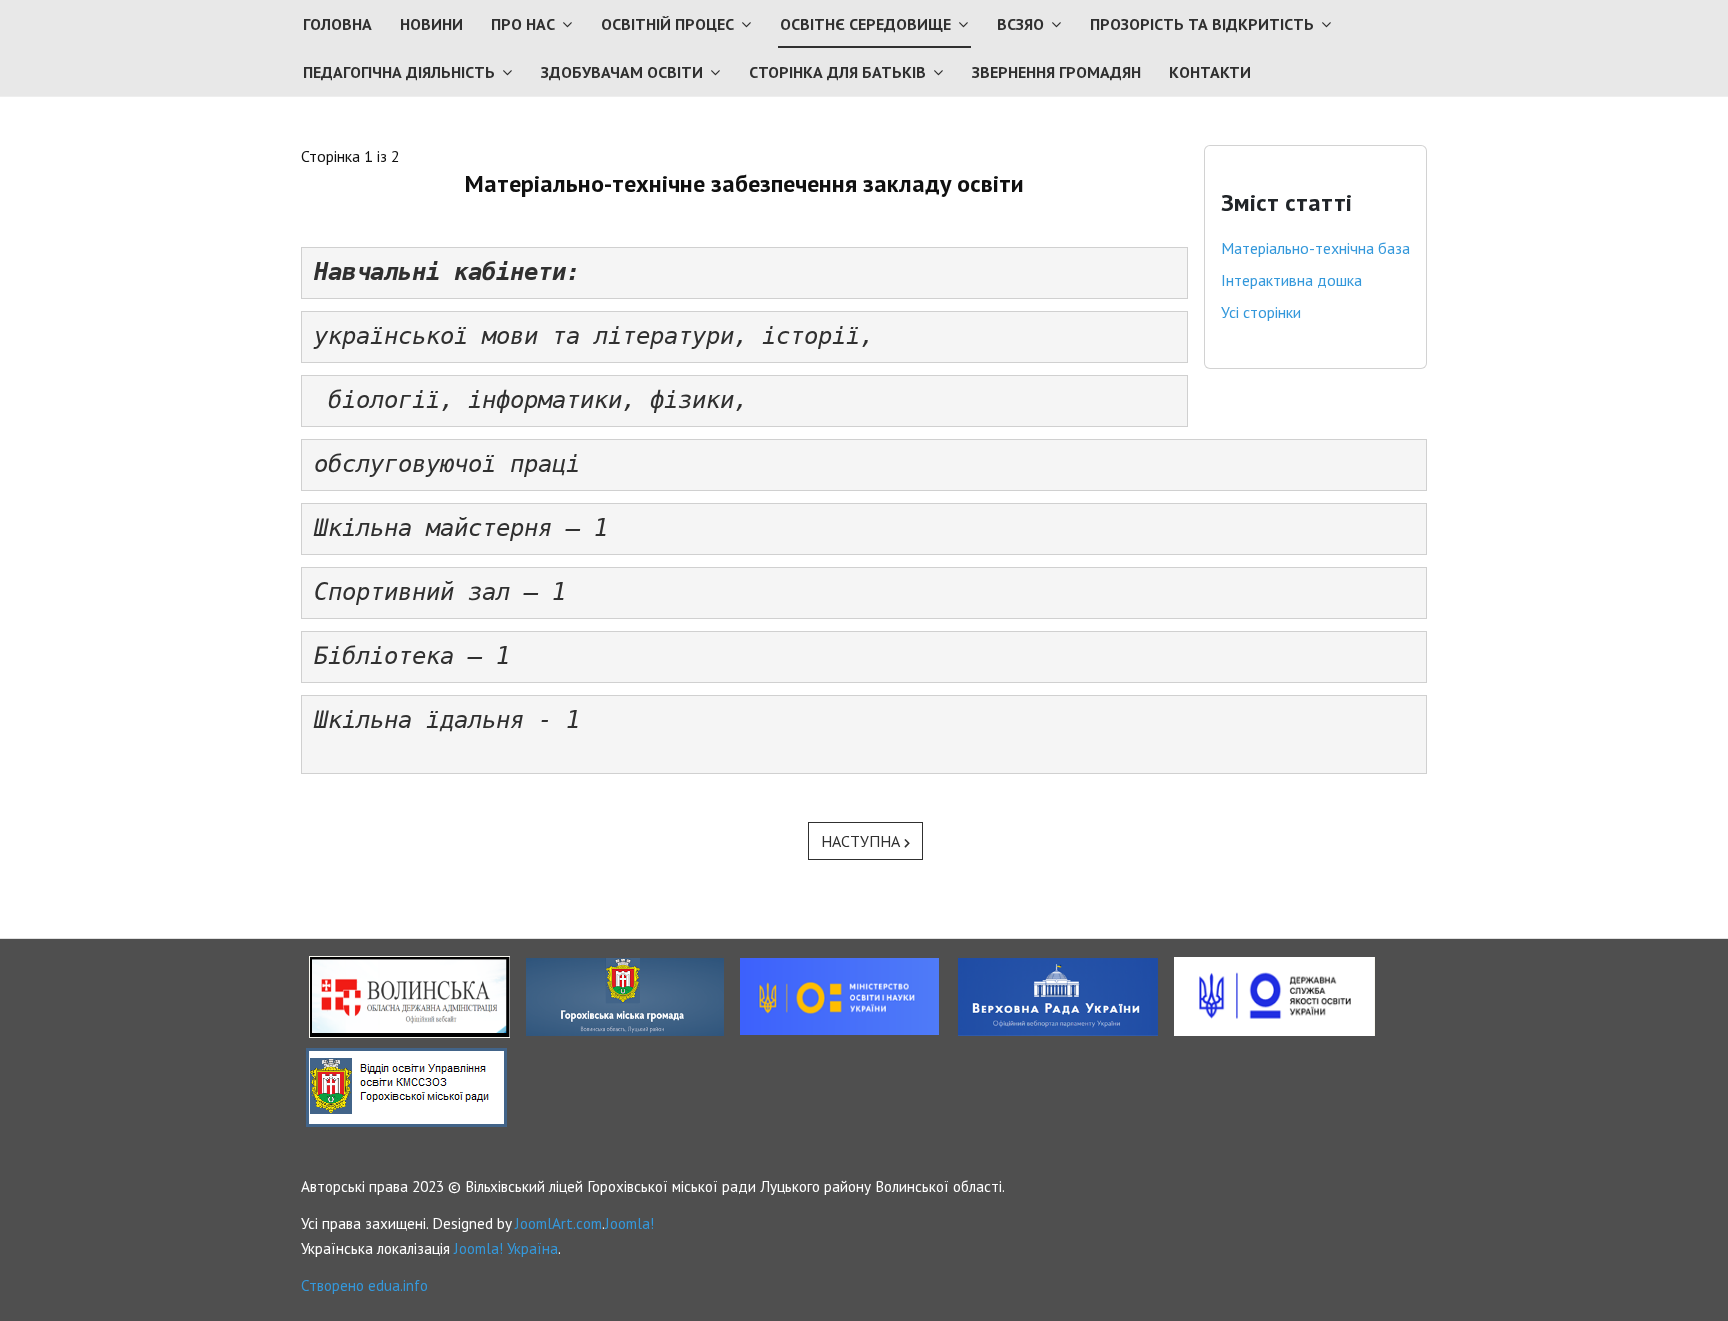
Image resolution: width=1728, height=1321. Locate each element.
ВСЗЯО (1020, 24)
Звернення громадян (1056, 72)
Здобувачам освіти (622, 72)
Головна (337, 24)
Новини (431, 24)
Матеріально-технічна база (1315, 248)
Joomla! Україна (506, 1248)
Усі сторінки (1261, 312)
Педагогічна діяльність (399, 72)
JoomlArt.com (558, 1223)
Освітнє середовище (865, 24)
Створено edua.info (364, 1285)
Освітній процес (667, 24)
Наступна (862, 841)
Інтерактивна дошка (1291, 280)
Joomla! (629, 1223)
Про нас (523, 24)
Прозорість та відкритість (1202, 24)
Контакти (1210, 72)
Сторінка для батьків (837, 72)
